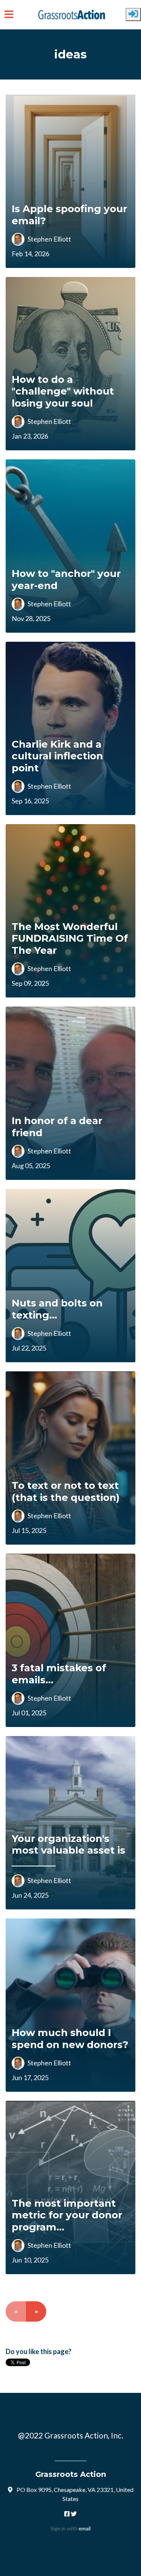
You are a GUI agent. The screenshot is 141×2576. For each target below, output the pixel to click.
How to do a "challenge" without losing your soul (63, 391)
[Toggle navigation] (9, 15)
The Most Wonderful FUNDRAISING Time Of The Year (70, 938)
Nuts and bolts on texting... (57, 1309)
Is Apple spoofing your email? (69, 215)
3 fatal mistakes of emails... (59, 1674)
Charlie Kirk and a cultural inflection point (57, 756)
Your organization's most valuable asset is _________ (68, 1850)
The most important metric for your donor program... (67, 2215)
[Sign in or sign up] (133, 15)
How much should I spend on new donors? (70, 2038)
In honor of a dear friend (57, 1127)
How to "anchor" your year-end (66, 579)
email (85, 2528)
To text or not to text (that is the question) (66, 1491)
